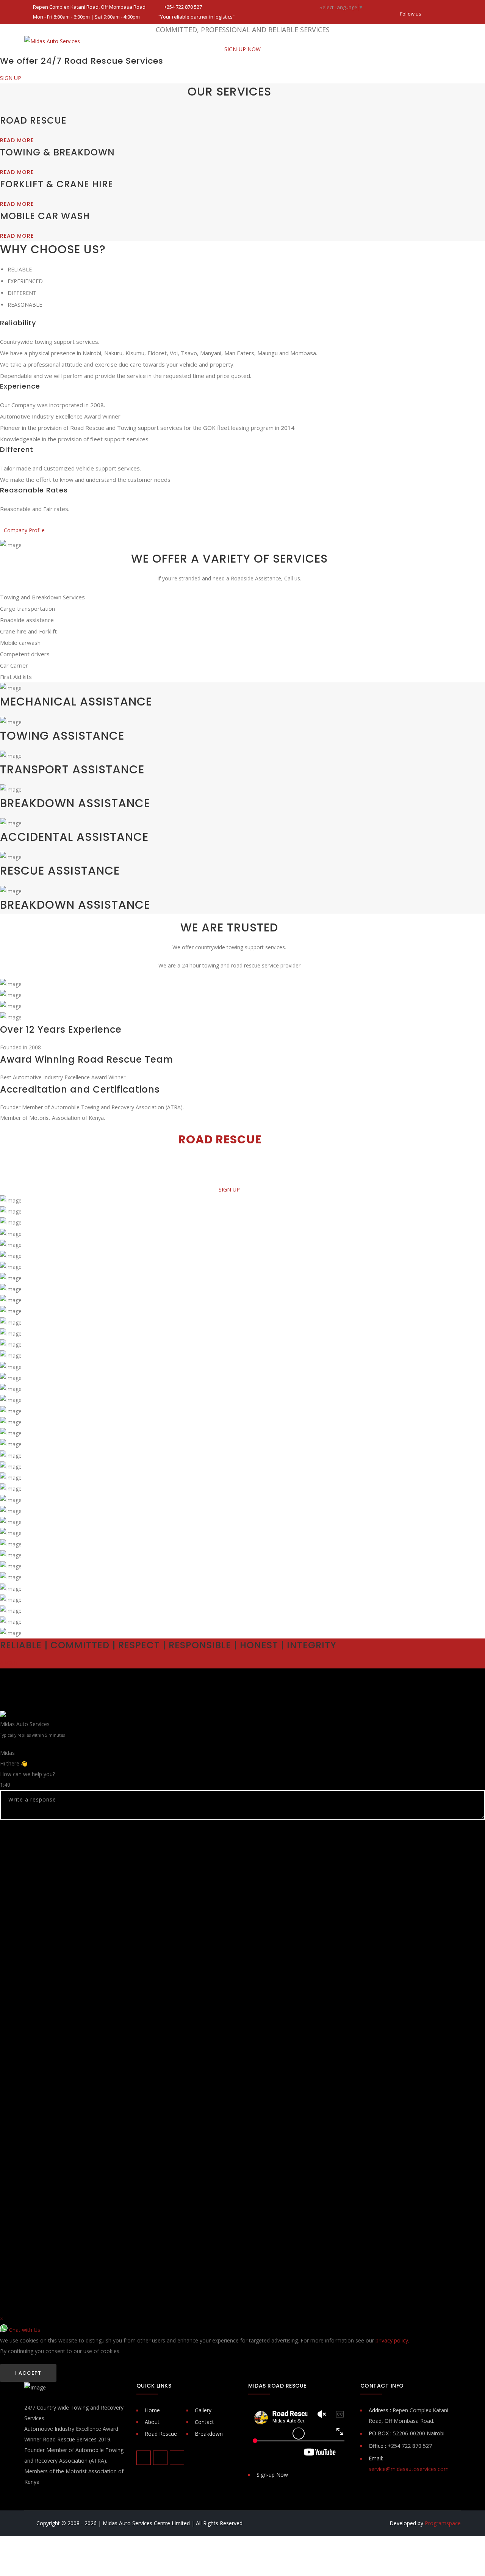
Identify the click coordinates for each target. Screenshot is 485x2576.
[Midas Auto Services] (52, 41)
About (152, 2422)
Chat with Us (24, 2330)
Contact (204, 2422)
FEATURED (295, 41)
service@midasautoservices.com (409, 2469)
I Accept (28, 2373)
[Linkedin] (443, 10)
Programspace (443, 2523)
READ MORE (17, 140)
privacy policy (392, 2340)
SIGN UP (11, 78)
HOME (123, 41)
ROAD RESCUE (164, 41)
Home (152, 2410)
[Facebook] (430, 10)
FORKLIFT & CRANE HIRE (57, 184)
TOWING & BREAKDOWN (232, 41)
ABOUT (337, 41)
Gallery (203, 2410)
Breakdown (209, 2434)
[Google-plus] (455, 10)
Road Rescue (161, 2434)
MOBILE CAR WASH (45, 216)
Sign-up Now (272, 2475)
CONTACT (412, 41)
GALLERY (372, 41)
